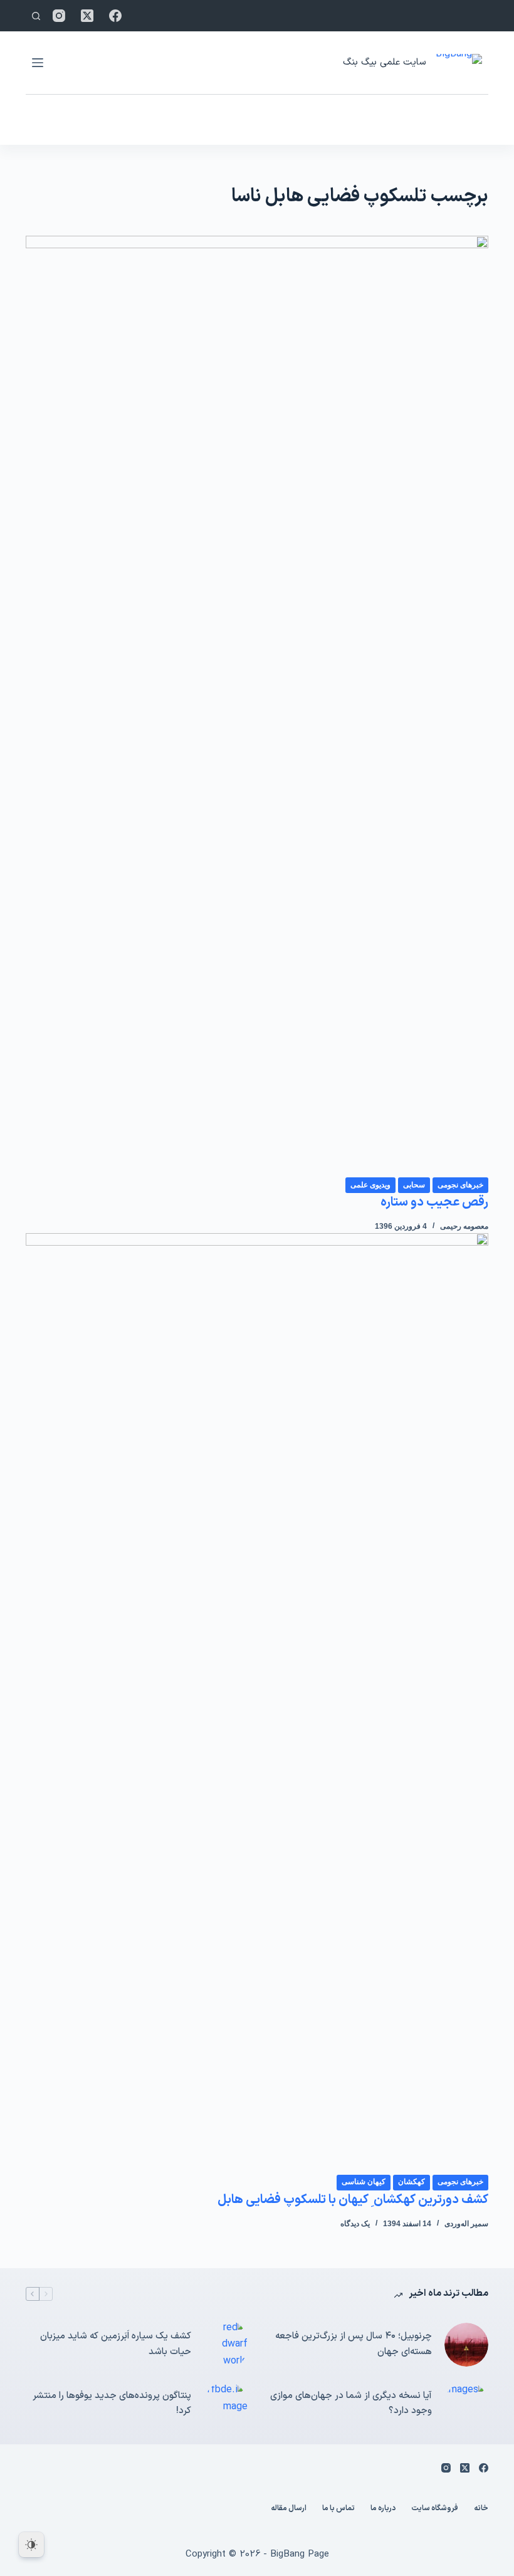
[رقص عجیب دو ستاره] (257, 706)
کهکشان (412, 2182)
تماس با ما (338, 2509)
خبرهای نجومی (460, 1185)
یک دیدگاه (355, 2224)
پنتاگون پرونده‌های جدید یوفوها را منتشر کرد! (112, 2404)
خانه (481, 2509)
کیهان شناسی (364, 2182)
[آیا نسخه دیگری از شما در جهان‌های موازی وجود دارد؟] (466, 2404)
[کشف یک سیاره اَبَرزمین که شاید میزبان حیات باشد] (226, 2344)
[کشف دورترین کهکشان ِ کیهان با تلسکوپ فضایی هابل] (257, 1703)
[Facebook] (115, 16)
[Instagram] (59, 16)
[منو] (38, 63)
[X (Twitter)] (87, 16)
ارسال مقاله (289, 2509)
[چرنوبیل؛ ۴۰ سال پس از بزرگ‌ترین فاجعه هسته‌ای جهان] (466, 2345)
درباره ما (383, 2509)
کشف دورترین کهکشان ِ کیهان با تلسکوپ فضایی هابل (353, 2200)
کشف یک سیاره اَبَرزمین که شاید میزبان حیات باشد (116, 2344)
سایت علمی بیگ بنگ (384, 62)
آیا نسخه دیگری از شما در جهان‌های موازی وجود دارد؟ (351, 2404)
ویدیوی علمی (370, 1185)
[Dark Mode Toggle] (31, 2545)
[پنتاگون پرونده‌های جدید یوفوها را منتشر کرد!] (226, 2404)
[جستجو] (36, 16)
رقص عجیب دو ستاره (434, 1202)
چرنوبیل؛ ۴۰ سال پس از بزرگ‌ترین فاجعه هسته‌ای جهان (354, 2344)
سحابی (414, 1185)
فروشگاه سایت (435, 2509)
